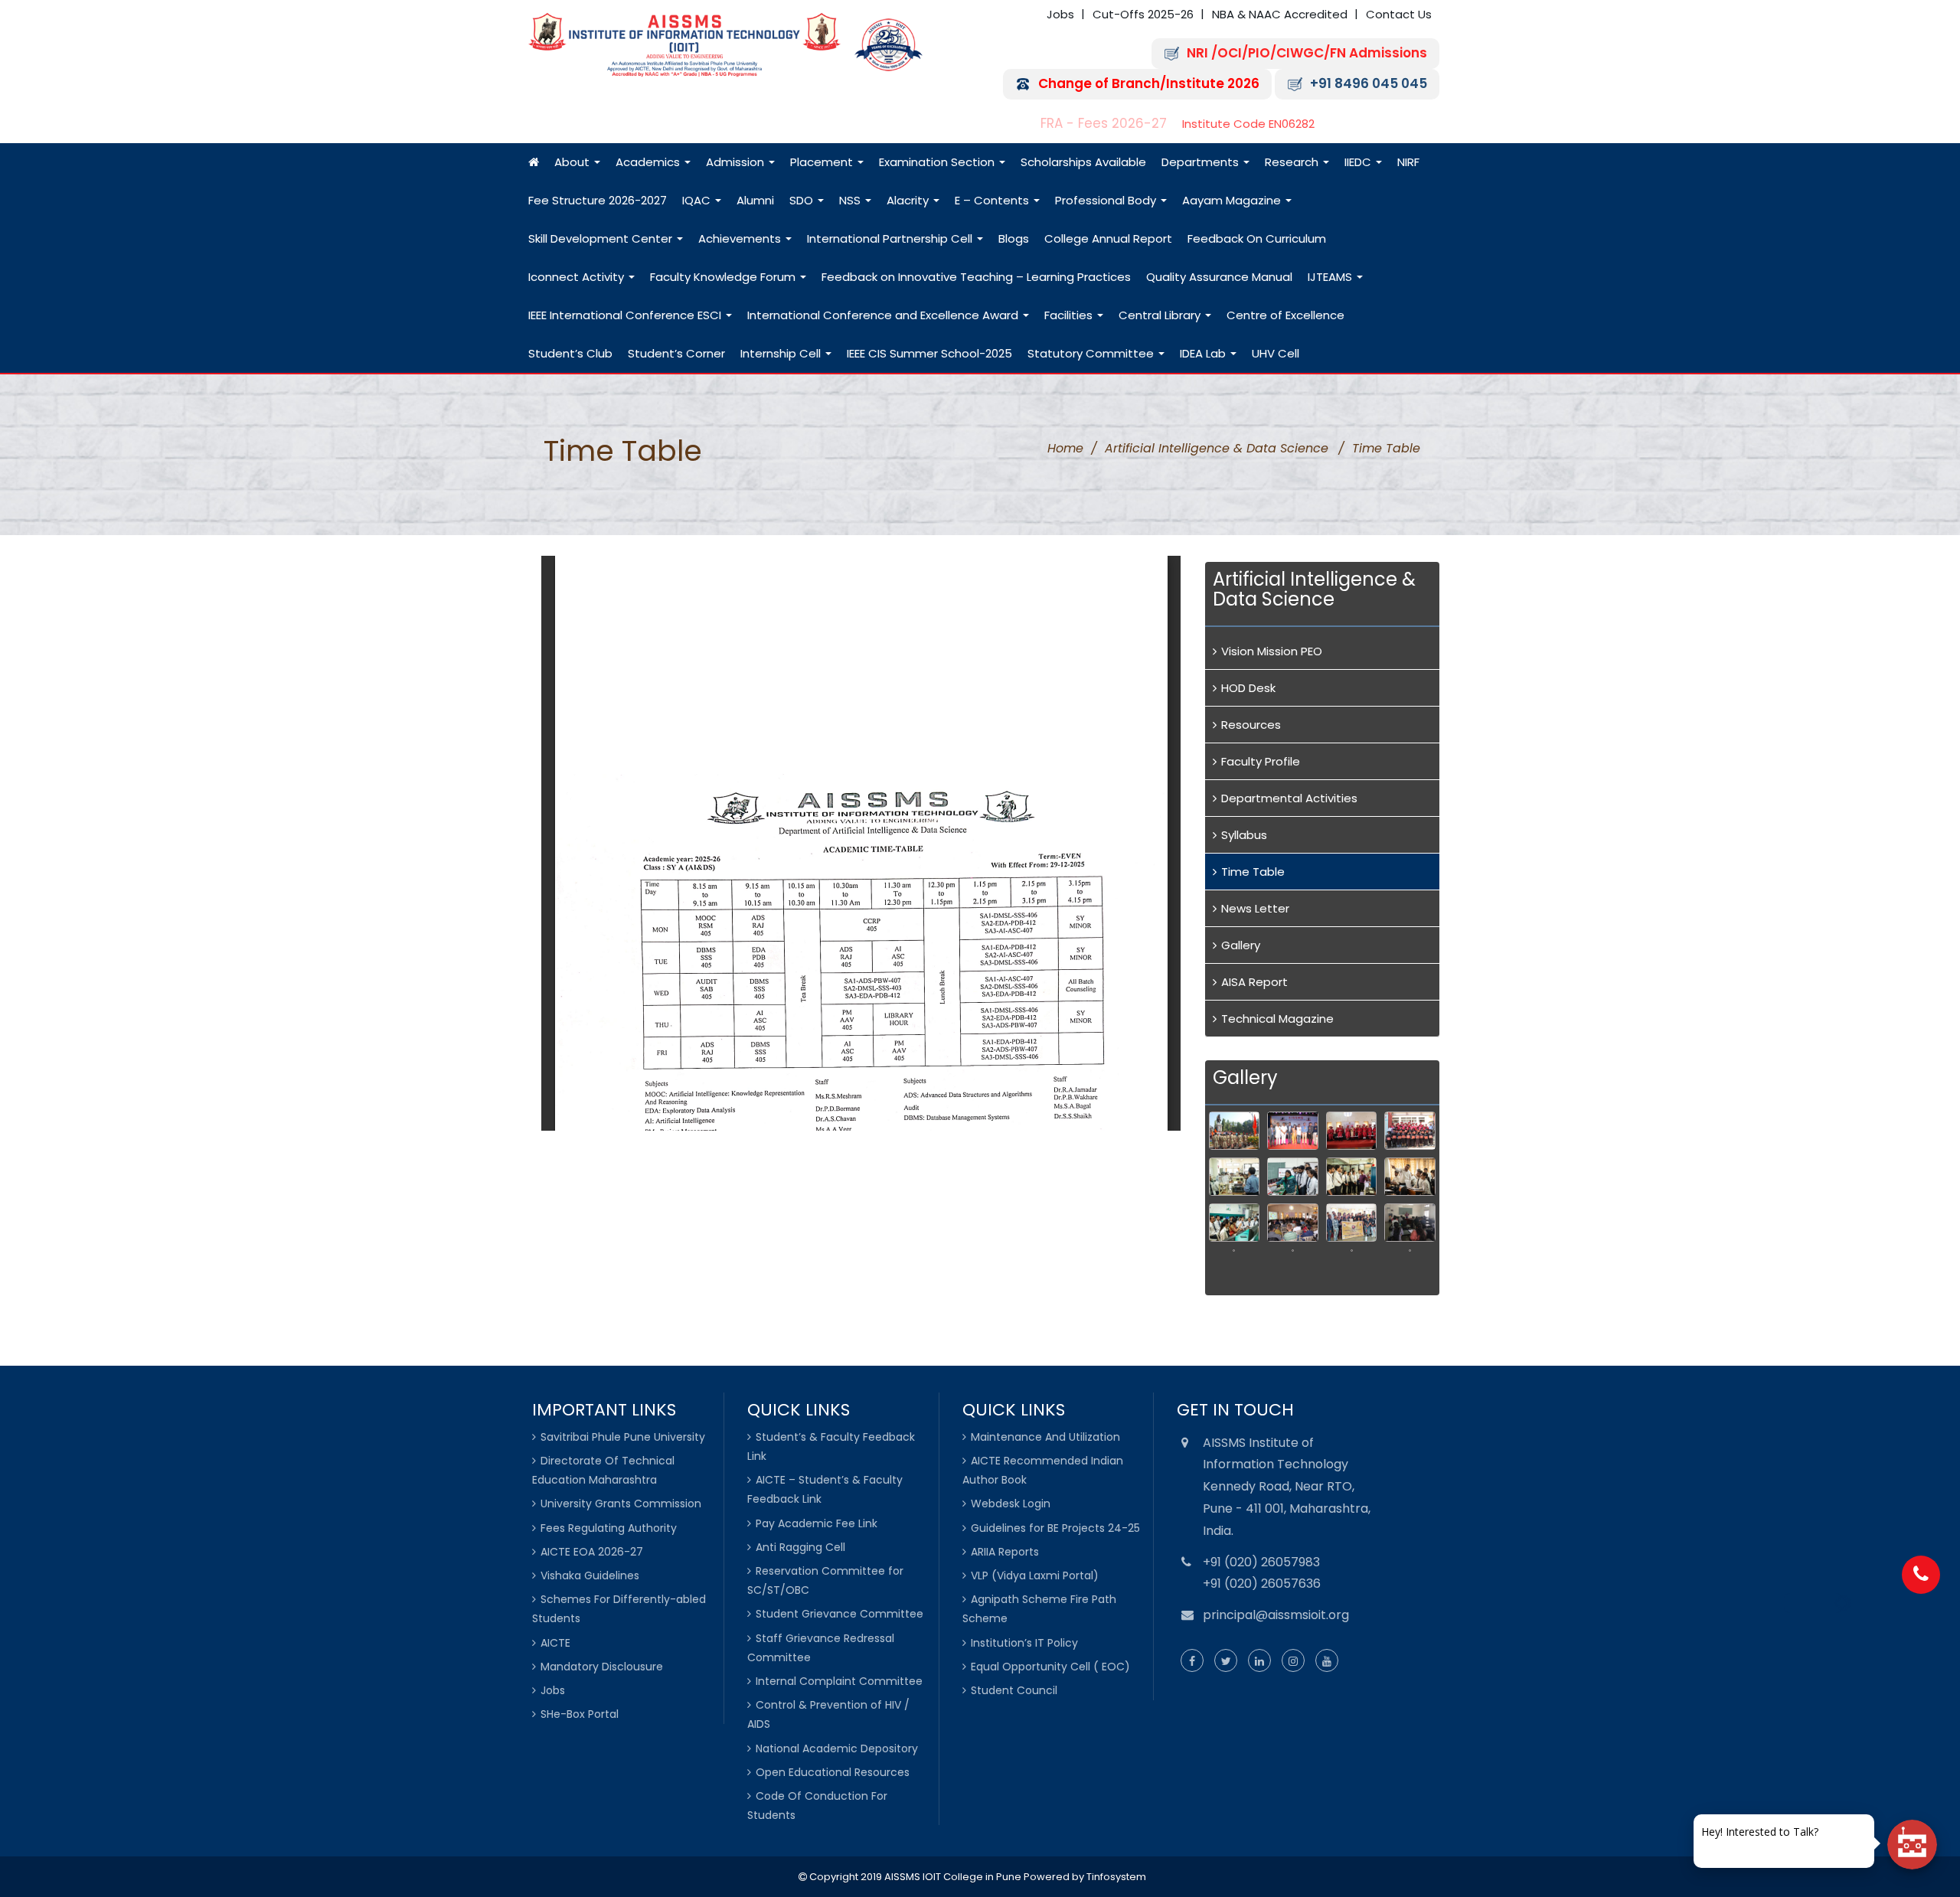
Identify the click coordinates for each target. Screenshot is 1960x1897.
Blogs (1014, 238)
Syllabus (1244, 835)
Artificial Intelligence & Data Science (1217, 448)
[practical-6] (1293, 1177)
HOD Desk (1248, 688)
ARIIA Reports (1005, 1552)
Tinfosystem (1116, 1877)
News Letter (1255, 908)
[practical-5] (1235, 1177)
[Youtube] (1327, 1661)
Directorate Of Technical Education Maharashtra (603, 1470)
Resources (1251, 725)
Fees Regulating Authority (609, 1528)
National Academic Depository (837, 1748)
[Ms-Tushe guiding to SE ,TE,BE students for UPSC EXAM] (1235, 1268)
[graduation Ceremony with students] (1410, 1131)
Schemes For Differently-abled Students (619, 1609)
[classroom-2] (1410, 1177)
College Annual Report (1108, 238)
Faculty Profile (1261, 761)
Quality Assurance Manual (1219, 277)
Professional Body (1107, 200)
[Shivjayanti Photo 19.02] (1235, 1131)
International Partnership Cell (891, 238)
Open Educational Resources (833, 1772)
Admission (737, 162)
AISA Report (1254, 982)
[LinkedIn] (1259, 1661)
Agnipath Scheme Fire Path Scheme (1039, 1609)
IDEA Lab (1204, 353)
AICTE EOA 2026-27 (592, 1552)
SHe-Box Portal (580, 1714)
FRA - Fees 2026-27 (1104, 124)
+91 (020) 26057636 (1262, 1584)
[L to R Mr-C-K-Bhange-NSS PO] (1352, 1223)
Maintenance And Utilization (1045, 1437)
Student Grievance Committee (840, 1614)
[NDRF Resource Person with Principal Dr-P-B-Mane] (1293, 1268)
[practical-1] (1352, 1268)
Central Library (1161, 315)
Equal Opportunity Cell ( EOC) (1050, 1667)
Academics (649, 162)
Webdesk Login (1011, 1504)
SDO (803, 200)
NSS (851, 200)
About (573, 162)
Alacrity (909, 200)
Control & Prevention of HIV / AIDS (828, 1714)
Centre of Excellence (1285, 315)
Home (1065, 448)
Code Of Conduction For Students (817, 1806)
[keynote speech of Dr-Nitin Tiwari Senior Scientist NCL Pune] (1293, 1223)
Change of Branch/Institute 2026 (1149, 84)
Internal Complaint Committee (839, 1681)
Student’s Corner (676, 353)
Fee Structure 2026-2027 (598, 200)
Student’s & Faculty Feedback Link (831, 1446)
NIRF (1408, 162)
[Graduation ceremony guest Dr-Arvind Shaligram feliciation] (1352, 1131)
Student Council (1014, 1690)
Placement (823, 162)
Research (1293, 162)
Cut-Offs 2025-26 (1143, 14)
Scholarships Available (1083, 162)
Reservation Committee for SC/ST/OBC (825, 1580)
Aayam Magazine (1233, 200)
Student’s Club (570, 353)
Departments (1202, 162)
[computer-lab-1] (1235, 1223)
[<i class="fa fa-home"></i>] (534, 162)
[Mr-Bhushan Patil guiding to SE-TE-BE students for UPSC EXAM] (1410, 1223)
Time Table (1253, 872)
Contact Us (1399, 14)
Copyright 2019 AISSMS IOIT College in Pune (914, 1877)
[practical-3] (1410, 1268)
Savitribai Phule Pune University (623, 1437)
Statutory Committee (1092, 353)
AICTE (555, 1643)
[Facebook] (1192, 1661)
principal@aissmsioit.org (1276, 1615)
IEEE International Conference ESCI (626, 315)
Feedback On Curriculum (1257, 238)
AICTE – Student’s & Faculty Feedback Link (825, 1489)
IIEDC (1359, 162)
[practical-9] (1352, 1177)
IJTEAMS (1331, 277)
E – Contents (993, 200)
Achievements (741, 238)
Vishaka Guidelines (590, 1575)
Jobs (1060, 14)
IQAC (698, 200)
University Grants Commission (621, 1504)
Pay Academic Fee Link (817, 1523)
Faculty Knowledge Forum (724, 277)
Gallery (1241, 945)
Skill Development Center (602, 238)
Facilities (1070, 315)
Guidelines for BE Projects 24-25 (1055, 1528)
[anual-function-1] (1293, 1131)
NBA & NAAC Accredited (1280, 14)
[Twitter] (1226, 1661)
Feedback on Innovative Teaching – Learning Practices (976, 277)
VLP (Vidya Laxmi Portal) (1035, 1575)
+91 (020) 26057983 (1261, 1562)
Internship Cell (782, 353)
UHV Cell (1276, 353)
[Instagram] (1293, 1661)
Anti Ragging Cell (800, 1547)
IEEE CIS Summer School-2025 (929, 353)
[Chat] (1912, 1845)
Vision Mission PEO (1272, 651)
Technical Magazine (1277, 1019)
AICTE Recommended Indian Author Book (1043, 1470)
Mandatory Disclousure (602, 1667)
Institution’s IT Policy (1024, 1643)
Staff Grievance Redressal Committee (821, 1648)
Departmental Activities (1289, 798)
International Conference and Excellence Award (884, 315)
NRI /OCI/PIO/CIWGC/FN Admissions (1307, 53)
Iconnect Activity (578, 277)
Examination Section (938, 162)
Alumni (755, 200)
